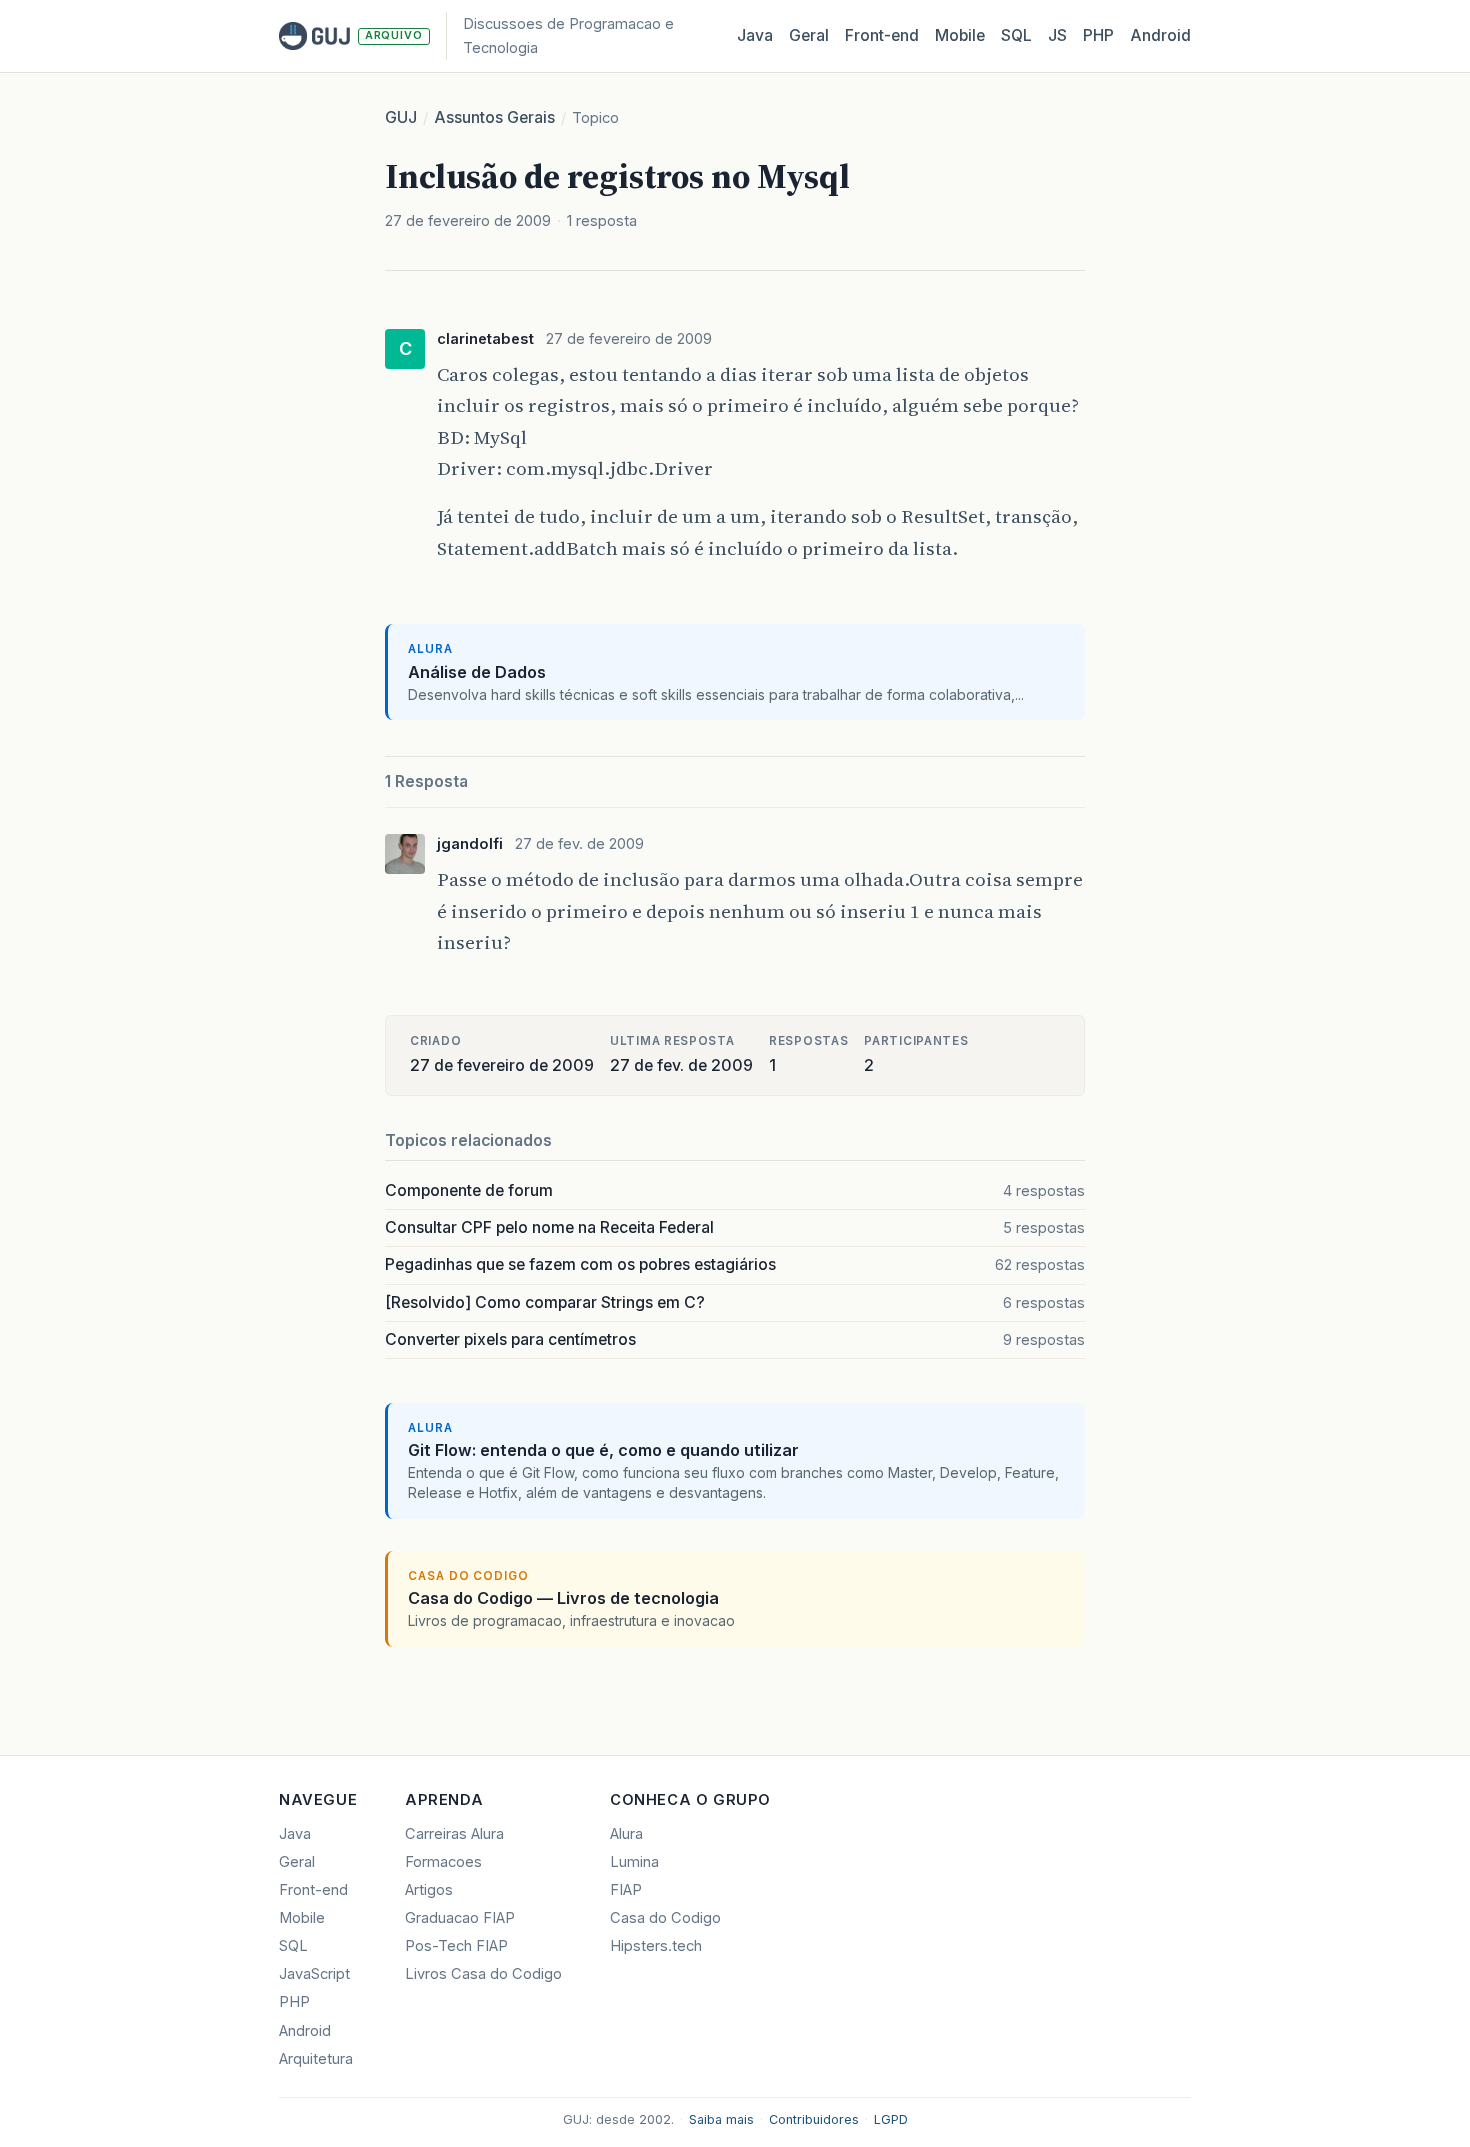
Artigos (429, 1890)
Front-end (313, 1890)
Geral (809, 35)
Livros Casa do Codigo (483, 1974)
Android (1160, 35)
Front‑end (882, 35)
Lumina (634, 1862)
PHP (1098, 35)
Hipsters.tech (656, 1946)
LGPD (891, 2119)
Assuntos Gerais (494, 117)
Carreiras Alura (454, 1834)
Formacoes (443, 1862)
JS (1057, 35)
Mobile (960, 35)
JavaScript (314, 1974)
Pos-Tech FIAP (456, 1946)
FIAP (626, 1890)
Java (755, 35)
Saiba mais (721, 2119)
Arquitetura (316, 2059)
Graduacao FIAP (460, 1918)
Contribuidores (814, 2119)
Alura (626, 1834)
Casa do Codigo (665, 1918)
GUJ (401, 117)
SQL (1016, 35)
